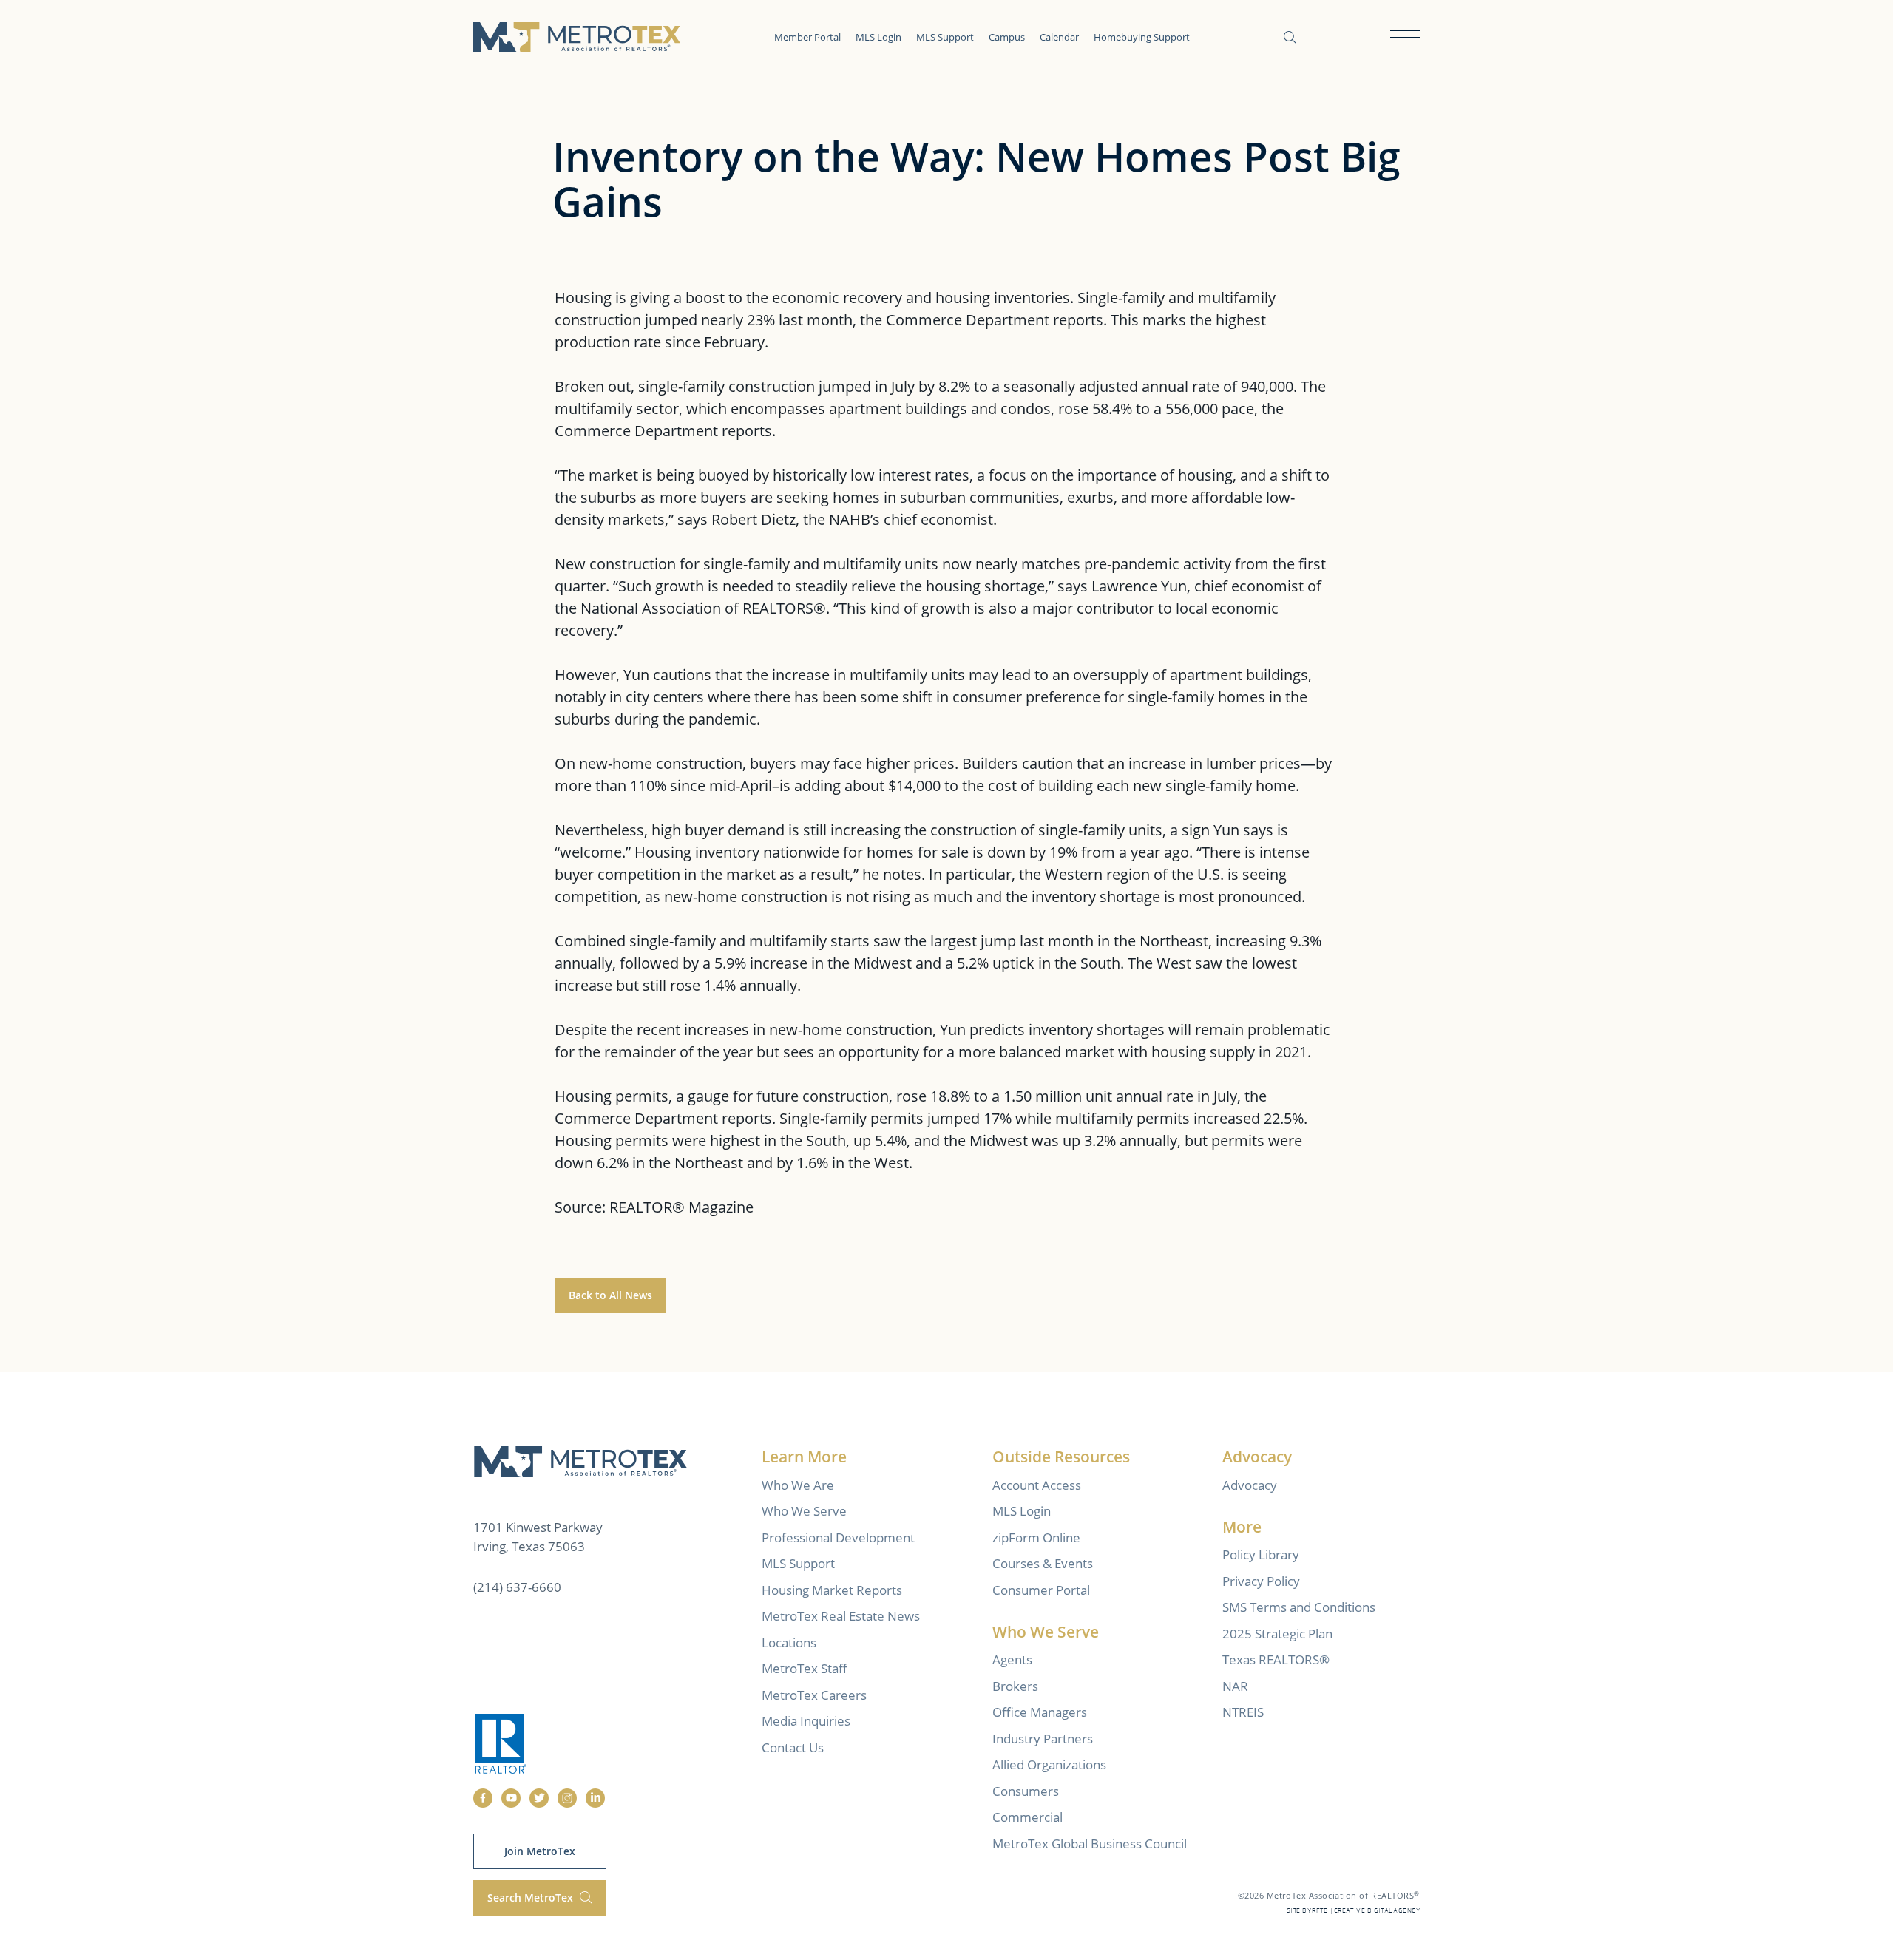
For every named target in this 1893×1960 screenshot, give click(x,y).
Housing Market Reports (832, 1590)
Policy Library (1261, 1554)
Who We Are (798, 1485)
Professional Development (838, 1537)
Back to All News (610, 1295)
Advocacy (1250, 1485)
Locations (789, 1642)
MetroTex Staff (805, 1668)
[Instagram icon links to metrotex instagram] (567, 1798)
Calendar (1059, 37)
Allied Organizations (1049, 1764)
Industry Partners (1043, 1739)
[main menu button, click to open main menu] (1405, 37)
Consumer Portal (1041, 1590)
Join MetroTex (540, 1851)
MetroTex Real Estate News (841, 1616)
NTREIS (1243, 1712)
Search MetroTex (532, 1898)
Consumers (1026, 1791)
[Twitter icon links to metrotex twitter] (539, 1798)
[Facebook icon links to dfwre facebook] (483, 1798)
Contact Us (793, 1747)
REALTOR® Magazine (681, 1207)
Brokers (1015, 1686)
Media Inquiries (806, 1721)
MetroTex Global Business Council (1090, 1844)
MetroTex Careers (814, 1695)
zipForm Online (1036, 1537)
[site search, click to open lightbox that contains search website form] (1290, 37)
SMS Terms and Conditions (1299, 1607)
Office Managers (1040, 1712)
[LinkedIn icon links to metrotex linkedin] (595, 1798)
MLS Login (878, 37)
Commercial (1027, 1817)
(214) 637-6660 (517, 1587)
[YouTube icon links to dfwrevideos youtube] (511, 1798)
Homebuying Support (1142, 37)
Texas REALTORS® (1276, 1659)
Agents (1012, 1659)
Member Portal (807, 37)
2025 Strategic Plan (1277, 1634)
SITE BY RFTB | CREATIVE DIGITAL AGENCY (1353, 1911)
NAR (1235, 1686)
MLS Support (945, 37)
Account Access (1037, 1485)
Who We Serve (804, 1511)
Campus (1007, 37)
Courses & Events (1043, 1563)
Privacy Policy (1261, 1581)
